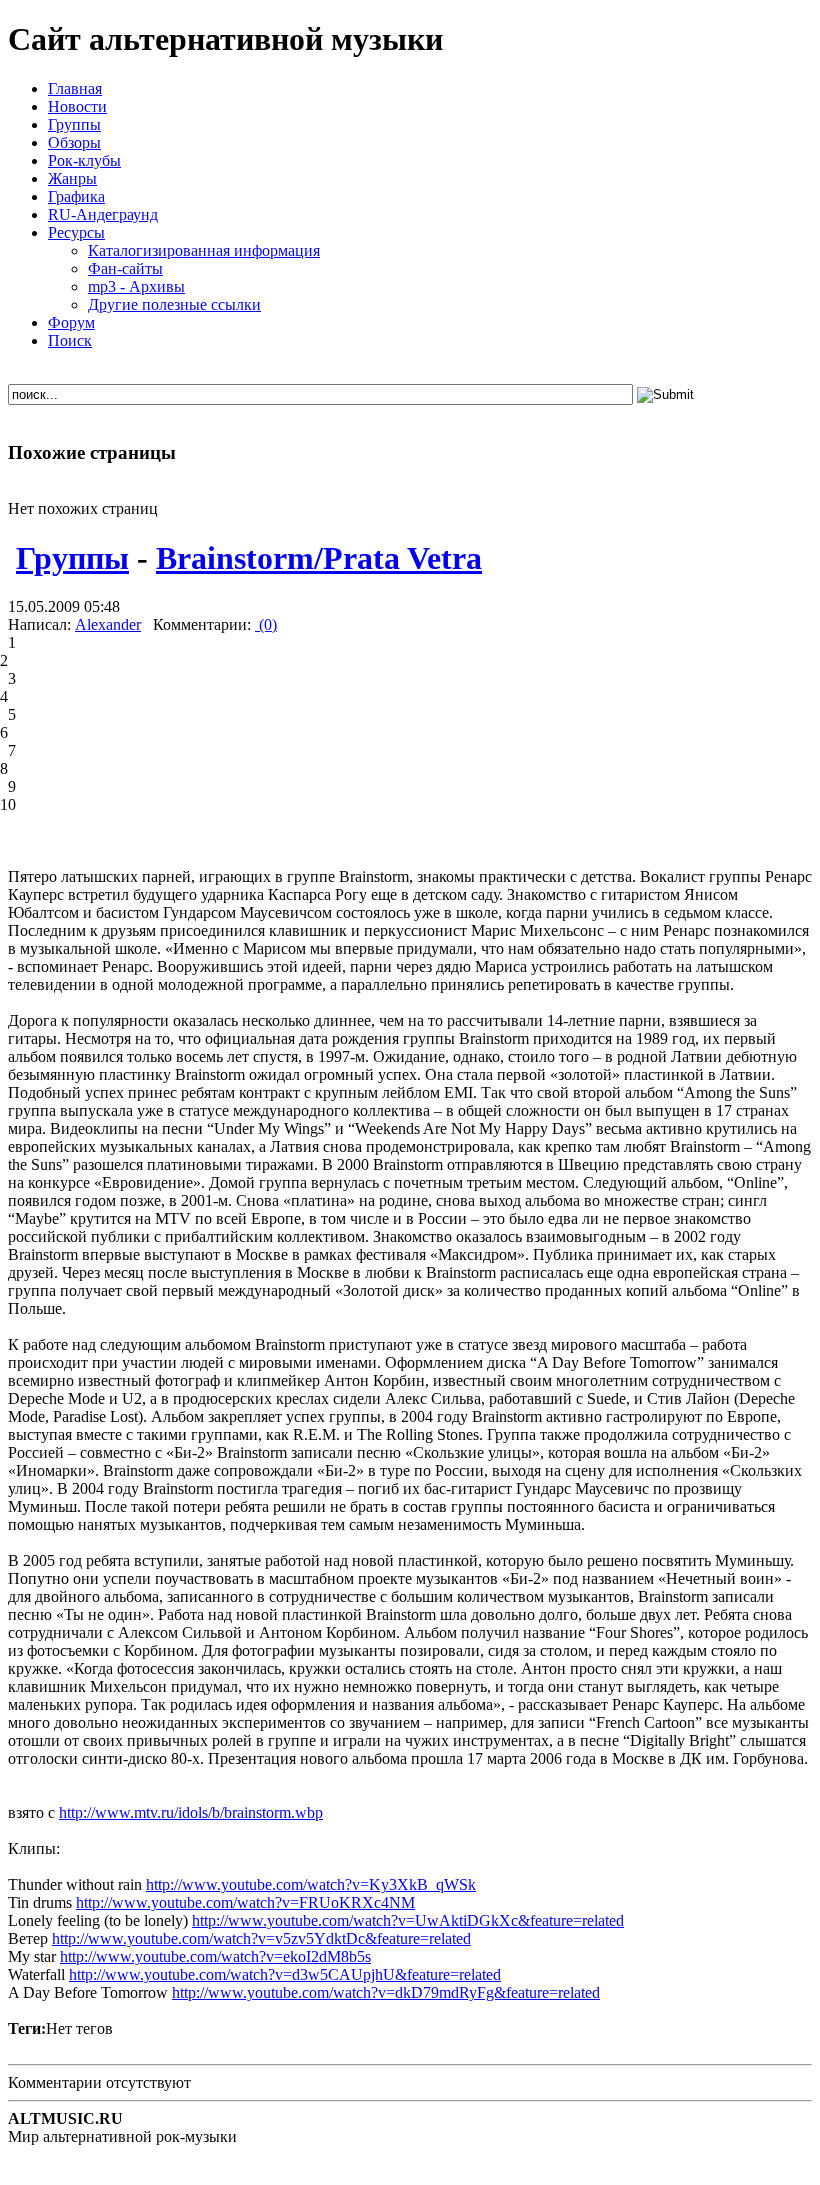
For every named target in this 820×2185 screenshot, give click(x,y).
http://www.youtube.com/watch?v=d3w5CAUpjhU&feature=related (285, 1974)
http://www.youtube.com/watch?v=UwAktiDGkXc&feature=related (408, 1920)
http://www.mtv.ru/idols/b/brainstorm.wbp (191, 1812)
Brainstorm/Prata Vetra (319, 558)
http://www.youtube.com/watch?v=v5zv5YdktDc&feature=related (261, 1938)
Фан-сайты (125, 268)
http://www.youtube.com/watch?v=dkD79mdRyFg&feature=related (386, 1992)
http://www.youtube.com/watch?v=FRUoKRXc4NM (245, 1902)
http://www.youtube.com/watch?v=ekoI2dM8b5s (215, 1956)
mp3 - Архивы (136, 286)
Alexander (108, 624)
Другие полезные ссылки (174, 304)
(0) (266, 624)
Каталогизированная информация (204, 250)
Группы (72, 558)
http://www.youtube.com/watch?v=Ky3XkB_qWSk (311, 1884)
